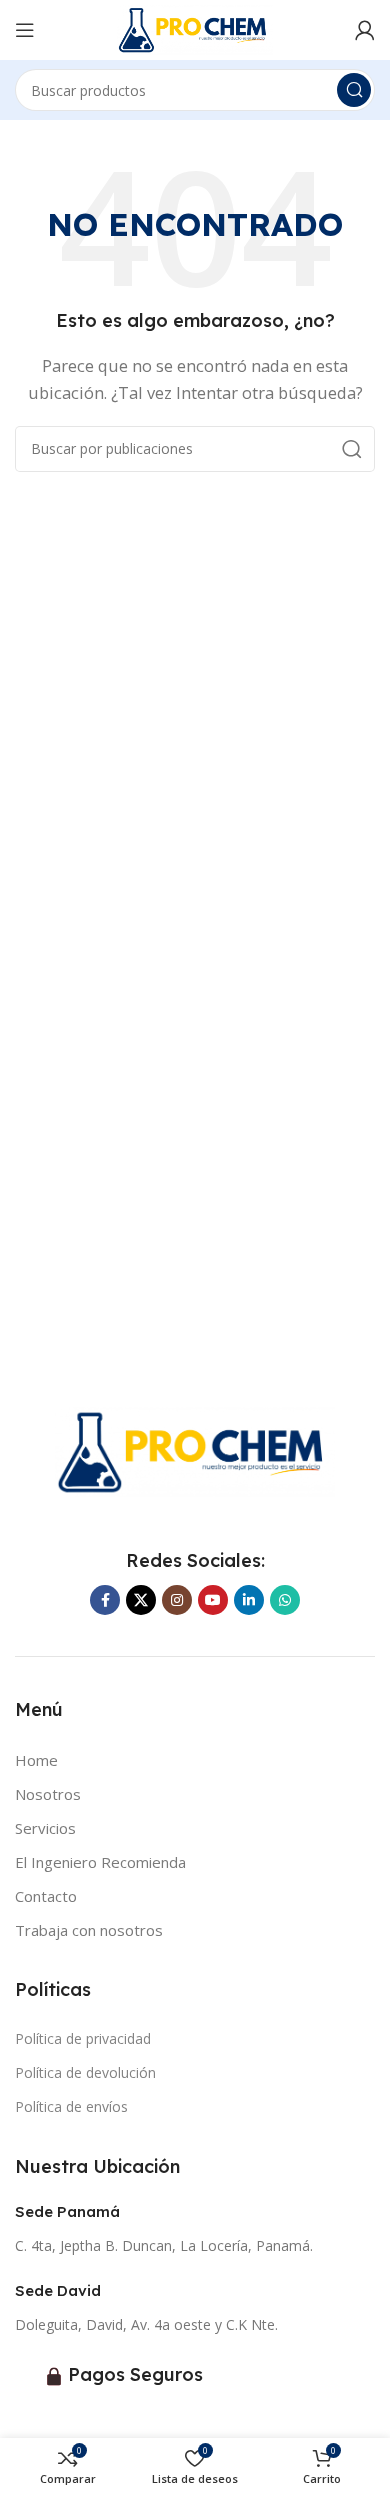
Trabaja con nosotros (89, 1930)
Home (36, 1760)
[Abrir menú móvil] (25, 30)
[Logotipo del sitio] (194, 28)
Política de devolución (85, 2072)
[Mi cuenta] (365, 30)
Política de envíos (71, 2106)
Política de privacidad (83, 2038)
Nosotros (48, 1794)
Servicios (45, 1828)
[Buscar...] (354, 90)
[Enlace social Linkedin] (249, 1600)
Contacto (46, 1896)
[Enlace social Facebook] (105, 1600)
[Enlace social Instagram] (177, 1600)
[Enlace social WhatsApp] (285, 1600)
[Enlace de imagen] (195, 1450)
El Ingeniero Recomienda (100, 1862)
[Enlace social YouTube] (213, 1600)
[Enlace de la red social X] (141, 1600)
